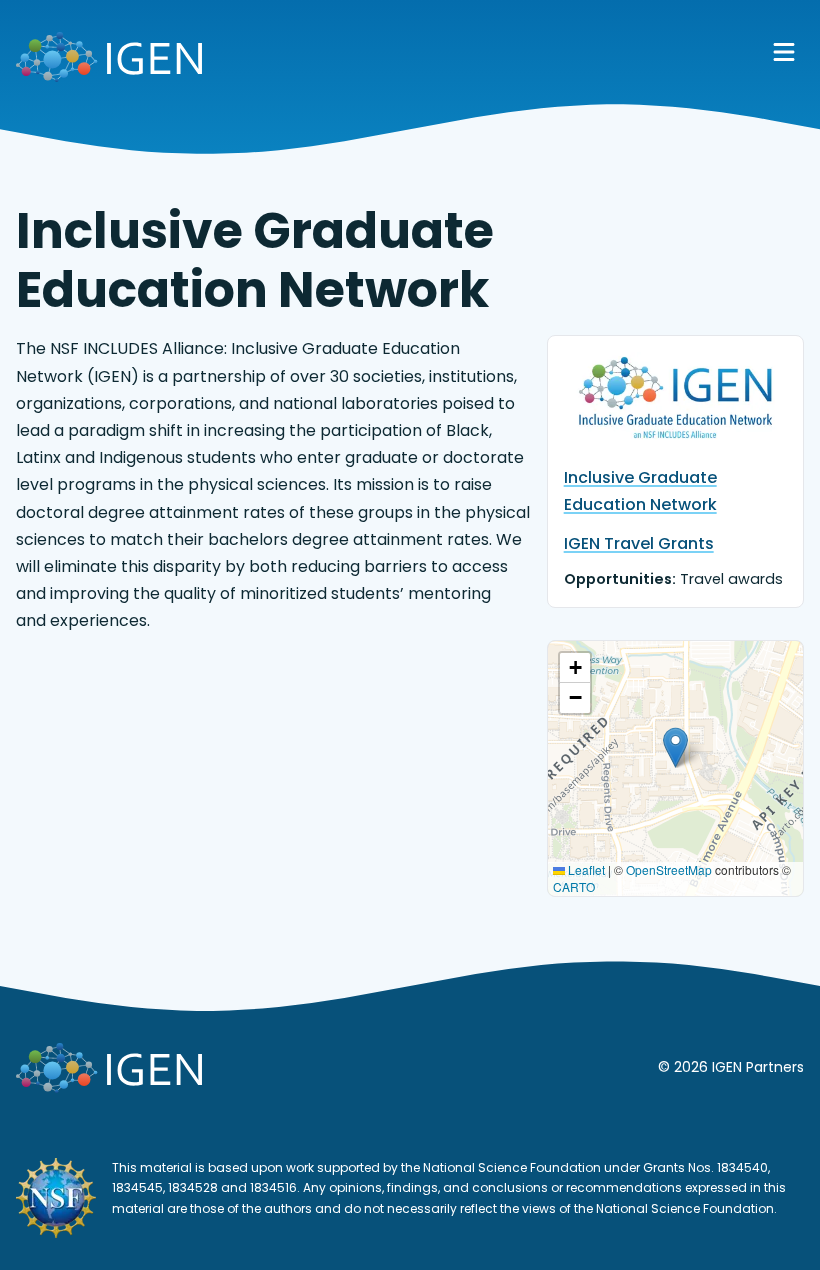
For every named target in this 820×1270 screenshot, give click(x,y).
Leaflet (585, 869)
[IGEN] (109, 61)
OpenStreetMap (669, 869)
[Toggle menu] (784, 52)
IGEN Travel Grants (639, 543)
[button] (675, 747)
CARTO (574, 886)
